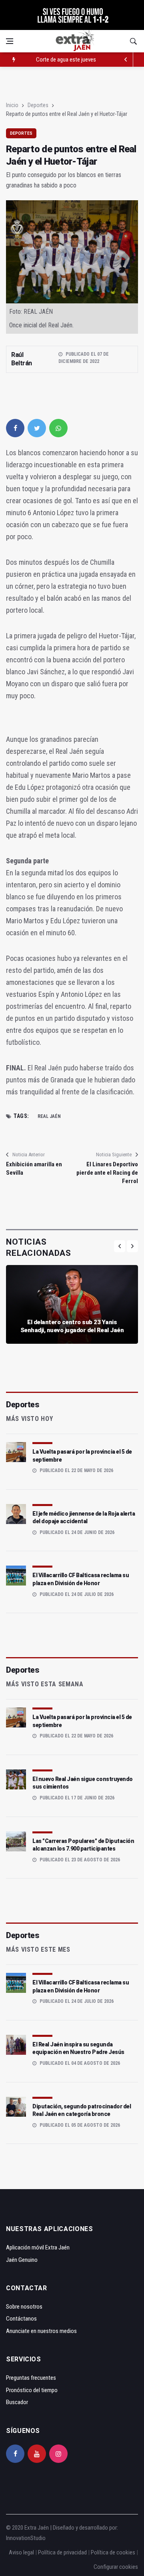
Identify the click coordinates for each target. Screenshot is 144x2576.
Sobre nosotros (24, 2307)
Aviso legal (21, 2552)
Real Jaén (49, 1116)
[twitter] (37, 428)
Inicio (12, 105)
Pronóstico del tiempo (32, 2390)
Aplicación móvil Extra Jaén (38, 2247)
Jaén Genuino (22, 2260)
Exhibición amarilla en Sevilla (34, 1168)
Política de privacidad (62, 2552)
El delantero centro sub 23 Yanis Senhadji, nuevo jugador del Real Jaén (72, 1326)
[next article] (126, 60)
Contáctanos (21, 2319)
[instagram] (58, 2454)
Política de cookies (113, 2552)
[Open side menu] (10, 41)
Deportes (38, 105)
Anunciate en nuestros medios (41, 2331)
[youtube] (37, 2454)
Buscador (17, 2402)
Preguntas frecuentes (31, 2378)
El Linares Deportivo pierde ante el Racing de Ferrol (107, 1173)
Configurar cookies (116, 2567)
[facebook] (15, 428)
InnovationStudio (26, 2538)
